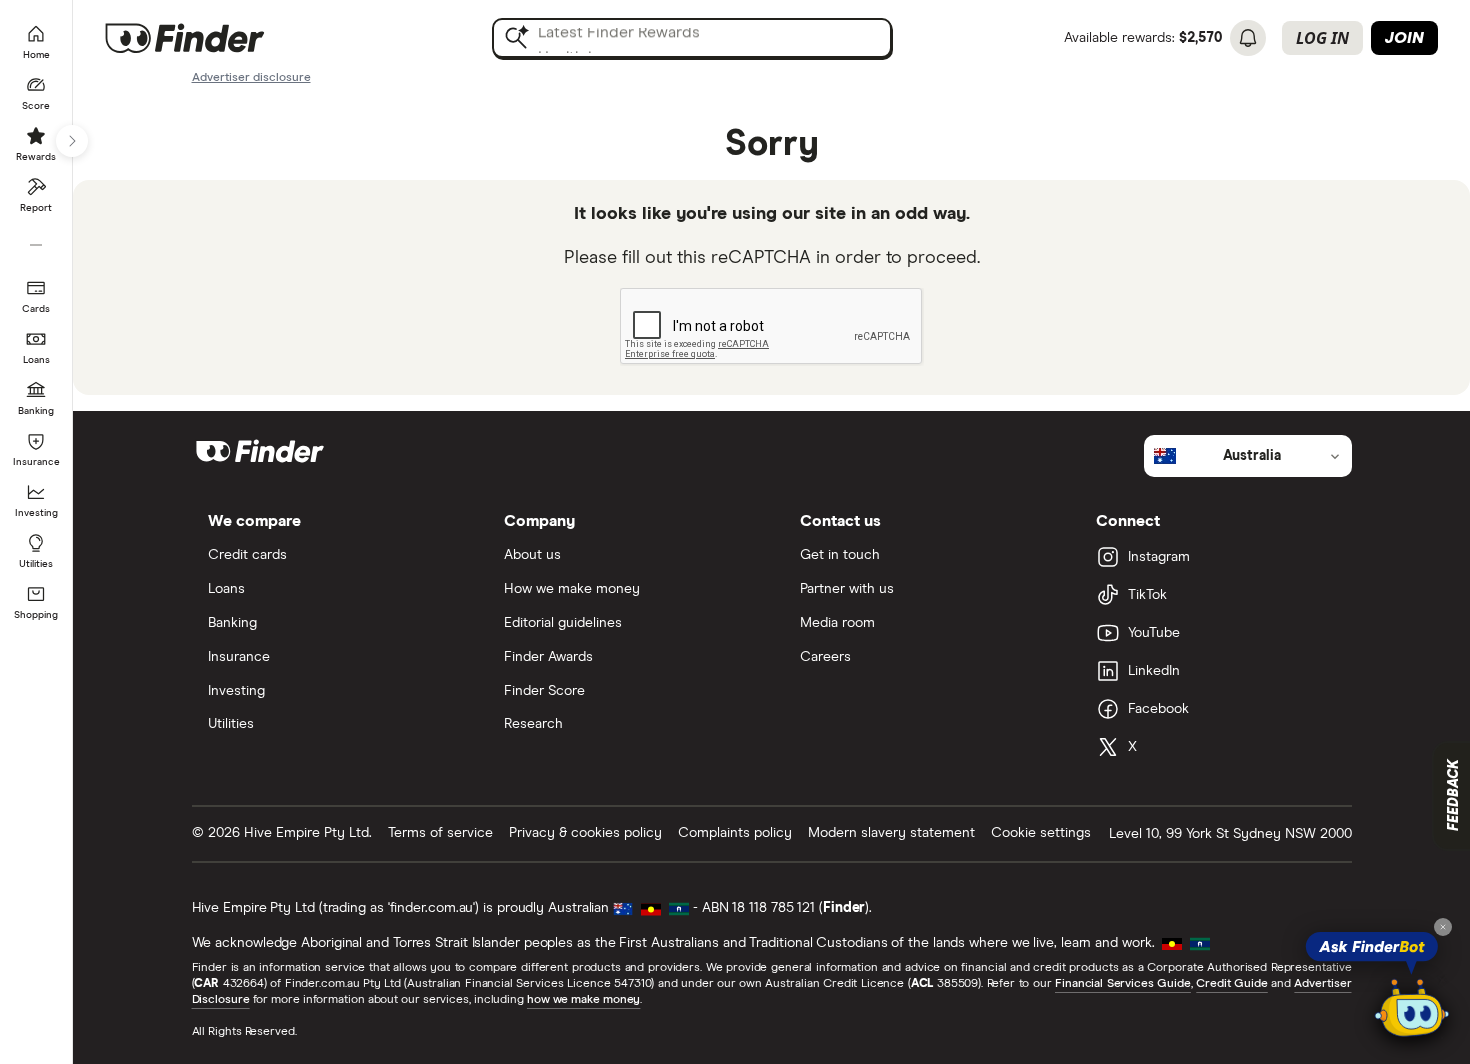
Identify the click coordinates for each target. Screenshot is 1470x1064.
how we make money (583, 1000)
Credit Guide (1231, 984)
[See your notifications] (1248, 38)
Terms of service (440, 833)
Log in (1322, 38)
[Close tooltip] (1443, 927)
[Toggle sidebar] (72, 141)
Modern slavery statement (891, 833)
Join (1404, 38)
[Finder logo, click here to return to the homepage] (212, 38)
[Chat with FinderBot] (1412, 1010)
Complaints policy (735, 833)
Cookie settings (1041, 833)
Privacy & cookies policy (585, 833)
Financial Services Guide (1123, 984)
